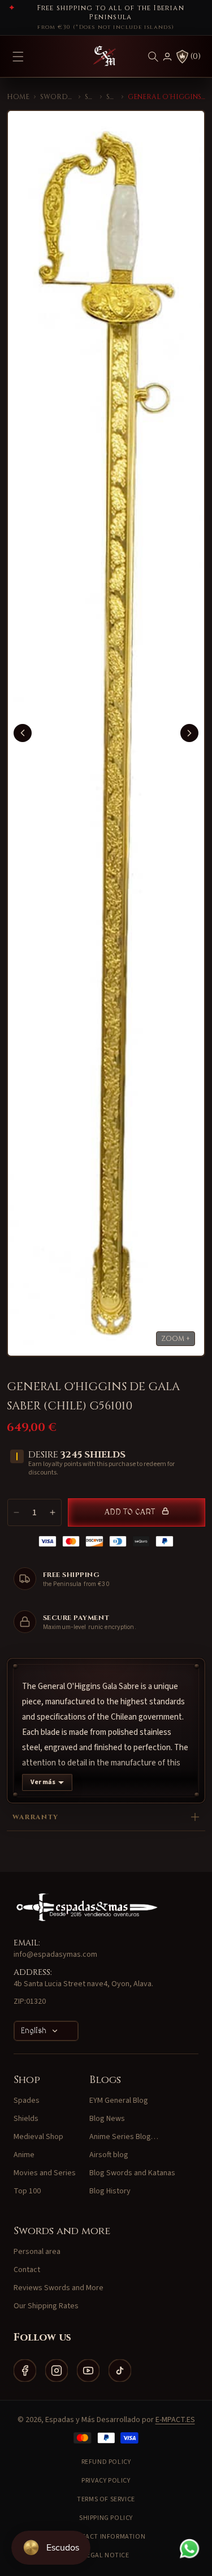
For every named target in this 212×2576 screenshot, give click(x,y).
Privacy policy (106, 2481)
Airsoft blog (109, 2155)
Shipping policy (106, 2518)
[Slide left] (23, 733)
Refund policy (106, 2462)
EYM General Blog (119, 2101)
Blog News (107, 2119)
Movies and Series (45, 2173)
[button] (153, 57)
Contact (27, 2270)
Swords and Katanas (57, 97)
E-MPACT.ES (175, 2420)
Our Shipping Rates (46, 2306)
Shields (26, 2119)
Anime (24, 2155)
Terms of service (106, 2499)
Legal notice (106, 2555)
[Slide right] (189, 733)
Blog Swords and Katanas (132, 2173)
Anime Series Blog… (124, 2137)
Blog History (110, 2191)
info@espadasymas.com (55, 1954)
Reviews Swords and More (59, 2288)
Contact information (106, 2537)
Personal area (37, 2252)
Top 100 (27, 2191)
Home (18, 97)
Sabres (112, 97)
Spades (90, 97)
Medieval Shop (38, 2137)
